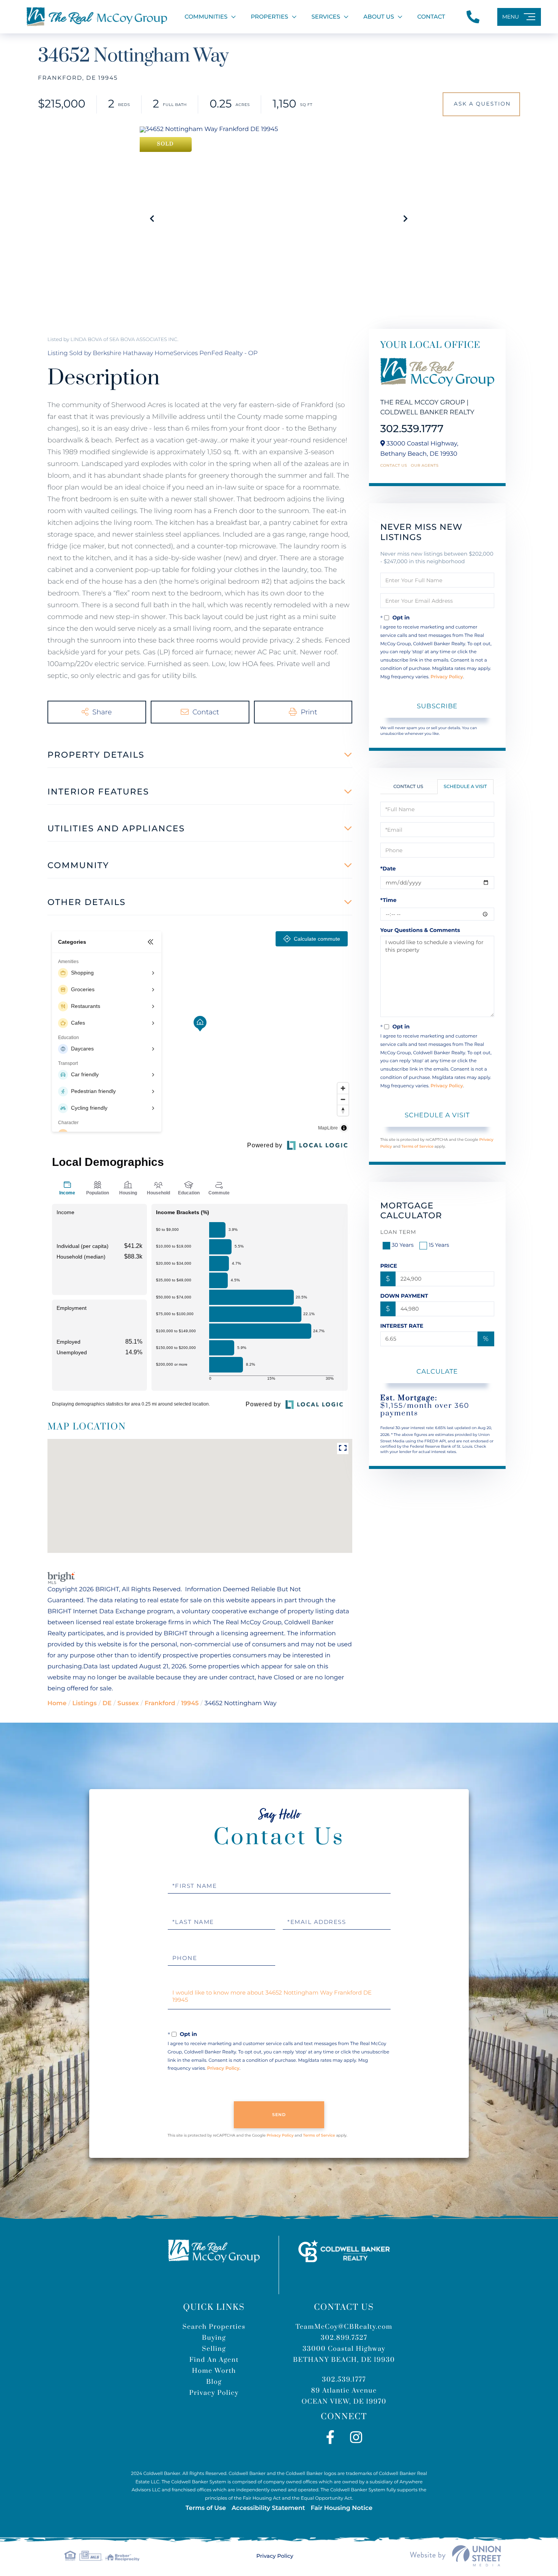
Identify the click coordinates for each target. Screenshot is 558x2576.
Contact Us (394, 466)
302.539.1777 (412, 429)
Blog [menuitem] (214, 2382)
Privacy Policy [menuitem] (214, 2393)
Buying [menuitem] (214, 2338)
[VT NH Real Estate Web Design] (456, 2556)
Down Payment (404, 1296)
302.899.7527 (344, 2338)
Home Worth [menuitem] (214, 2371)
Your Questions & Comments (420, 930)
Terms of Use (206, 2508)
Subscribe (437, 706)
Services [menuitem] (326, 17)
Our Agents (425, 466)
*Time (389, 900)
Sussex (128, 1703)
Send (279, 2115)
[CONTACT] (481, 104)
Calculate (437, 1371)
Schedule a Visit (465, 787)
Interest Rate (402, 1326)
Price (389, 1266)
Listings (84, 1703)
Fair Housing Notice (341, 2508)
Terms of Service (417, 1146)
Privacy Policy (447, 677)
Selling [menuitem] (214, 2349)
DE (107, 1703)
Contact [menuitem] (431, 17)
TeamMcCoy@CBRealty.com (344, 2327)
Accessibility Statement (268, 2508)
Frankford (160, 1703)
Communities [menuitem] (206, 17)
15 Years (439, 1245)
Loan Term (398, 1232)
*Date (388, 869)
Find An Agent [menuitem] (214, 2360)
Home (57, 1703)
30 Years (403, 1245)
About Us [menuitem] (379, 17)
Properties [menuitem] (270, 17)
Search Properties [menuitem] (214, 2327)
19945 (190, 1703)
